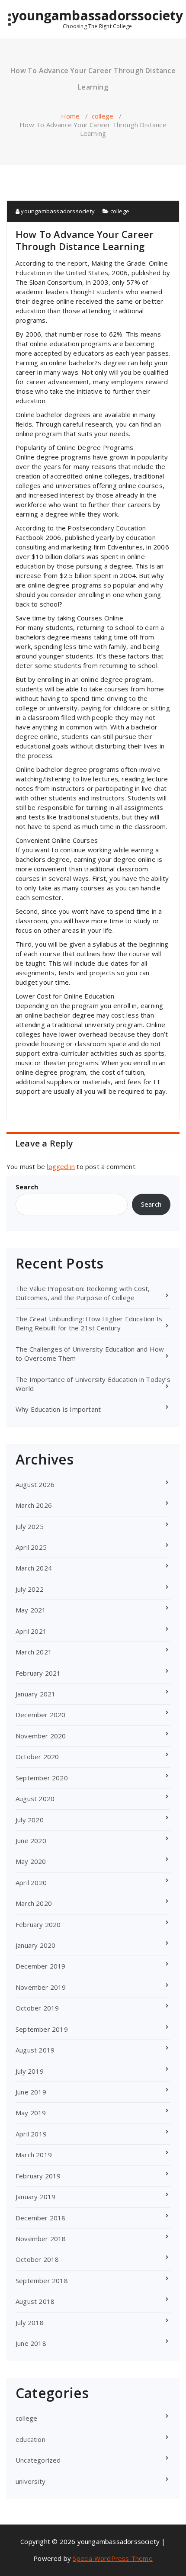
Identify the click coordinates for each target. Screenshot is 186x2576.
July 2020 (30, 1820)
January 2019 (35, 2197)
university (30, 2481)
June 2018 (31, 2343)
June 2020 (31, 1840)
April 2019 (31, 2134)
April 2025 (31, 1547)
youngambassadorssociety (98, 19)
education (30, 2439)
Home (71, 116)
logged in (61, 1166)
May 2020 (31, 1861)
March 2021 (34, 1652)
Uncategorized (38, 2460)
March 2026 (34, 1505)
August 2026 (35, 1484)
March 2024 (34, 1568)
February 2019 (38, 2176)
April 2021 (31, 1631)
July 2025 (30, 1526)
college (103, 116)
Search (27, 1187)
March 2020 (34, 1903)
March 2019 (34, 2155)
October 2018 (37, 2259)
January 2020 (35, 1945)
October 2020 (37, 1757)
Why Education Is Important (58, 1409)
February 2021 (38, 1673)
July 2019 (30, 2071)
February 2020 (38, 1924)
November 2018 (41, 2239)
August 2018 (35, 2301)
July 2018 (30, 2322)
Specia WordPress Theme (112, 2558)
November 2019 (41, 1987)
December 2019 (41, 1966)
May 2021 (31, 1610)
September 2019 (42, 2029)
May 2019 (31, 2113)
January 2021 (35, 1694)
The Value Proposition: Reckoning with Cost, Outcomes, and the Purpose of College (83, 1293)
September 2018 (42, 2280)
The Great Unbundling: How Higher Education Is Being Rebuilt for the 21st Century (89, 1323)
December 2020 (41, 1715)
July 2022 (30, 1589)
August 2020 (35, 1799)
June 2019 (31, 2092)
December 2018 (41, 2218)
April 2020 (31, 1882)
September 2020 (42, 1778)
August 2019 (35, 2050)
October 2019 (37, 2008)
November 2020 (41, 1736)
